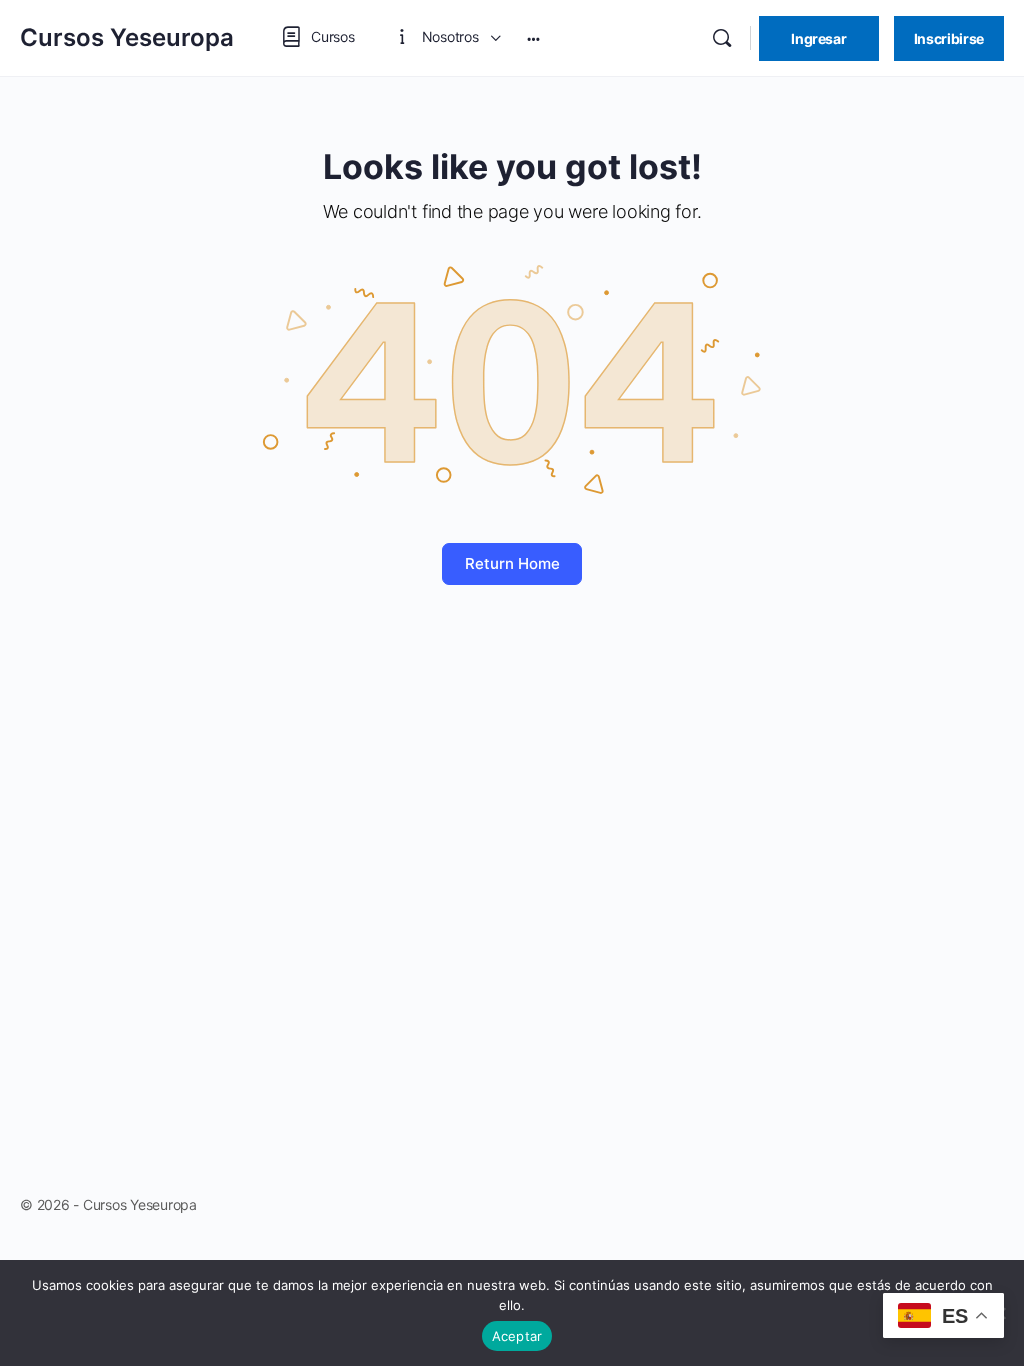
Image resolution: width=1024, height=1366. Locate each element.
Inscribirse (949, 38)
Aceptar (517, 1336)
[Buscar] (722, 38)
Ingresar (818, 38)
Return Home (512, 563)
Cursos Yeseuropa (127, 37)
